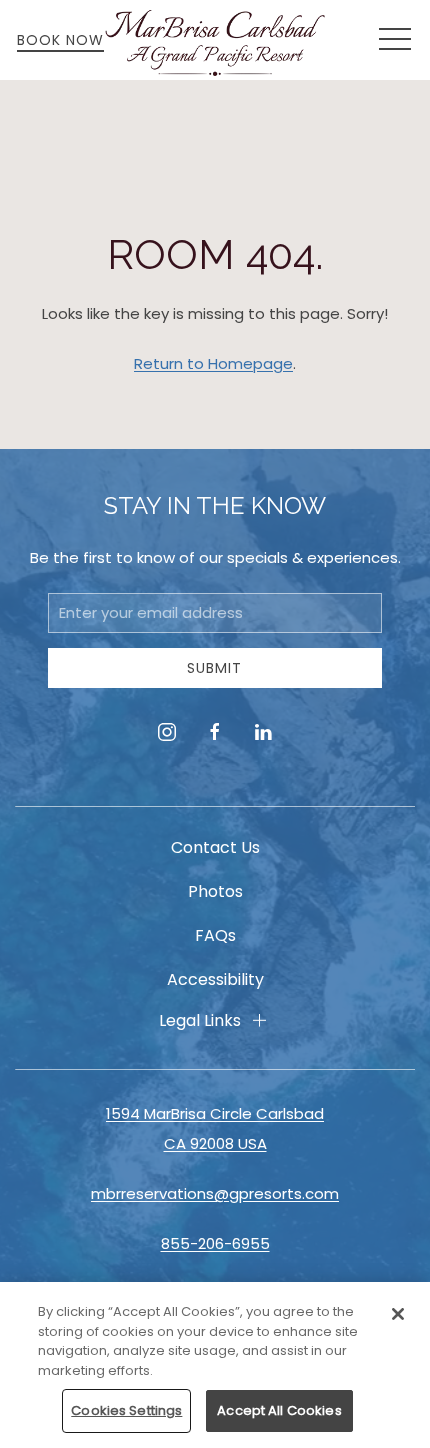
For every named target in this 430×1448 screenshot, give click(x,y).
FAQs (215, 935)
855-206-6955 (215, 1243)
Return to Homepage (213, 363)
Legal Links (200, 1020)
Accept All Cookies (279, 1410)
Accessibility (215, 979)
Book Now (60, 40)
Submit (214, 668)
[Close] (398, 1314)
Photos (215, 891)
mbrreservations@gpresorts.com (215, 1193)
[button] (395, 40)
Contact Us (215, 847)
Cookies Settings (126, 1410)
